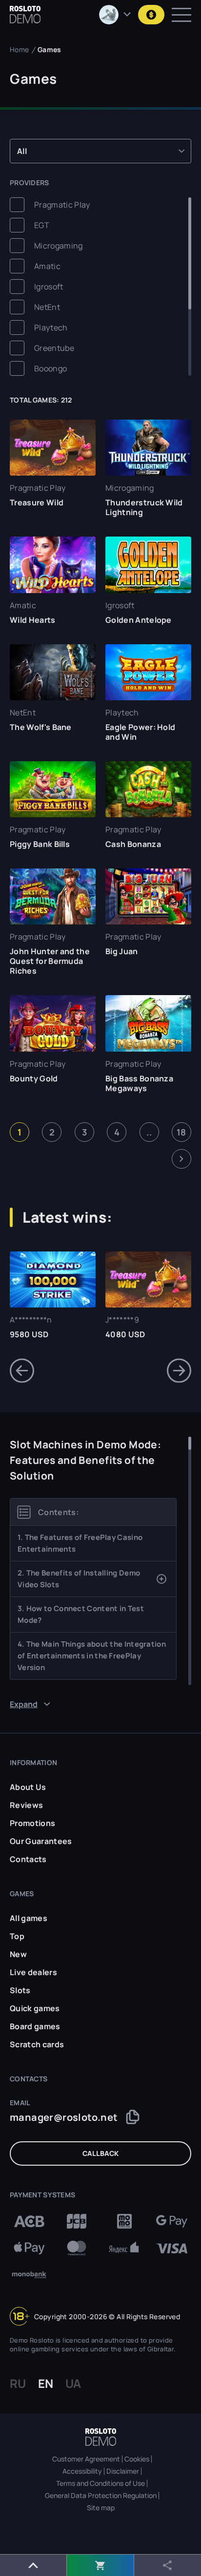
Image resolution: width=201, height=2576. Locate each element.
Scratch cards (37, 2044)
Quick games (35, 2008)
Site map (101, 2508)
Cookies (137, 2459)
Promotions (32, 1823)
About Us (28, 1787)
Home (19, 49)
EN (46, 2384)
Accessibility (82, 2471)
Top (17, 1936)
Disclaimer (123, 2471)
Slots (20, 1990)
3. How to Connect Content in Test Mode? (81, 1614)
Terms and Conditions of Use (100, 2483)
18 (181, 1132)
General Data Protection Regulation (101, 2496)
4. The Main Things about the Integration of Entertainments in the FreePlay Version (92, 1656)
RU (18, 2384)
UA (73, 2384)
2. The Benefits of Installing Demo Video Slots (79, 1579)
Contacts (28, 1859)
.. (149, 1132)
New (18, 1954)
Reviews (26, 1805)
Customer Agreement (86, 2459)
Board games (35, 2026)
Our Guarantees (41, 1841)
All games (29, 1918)
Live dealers (33, 1972)
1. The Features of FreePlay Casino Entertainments (80, 1543)
